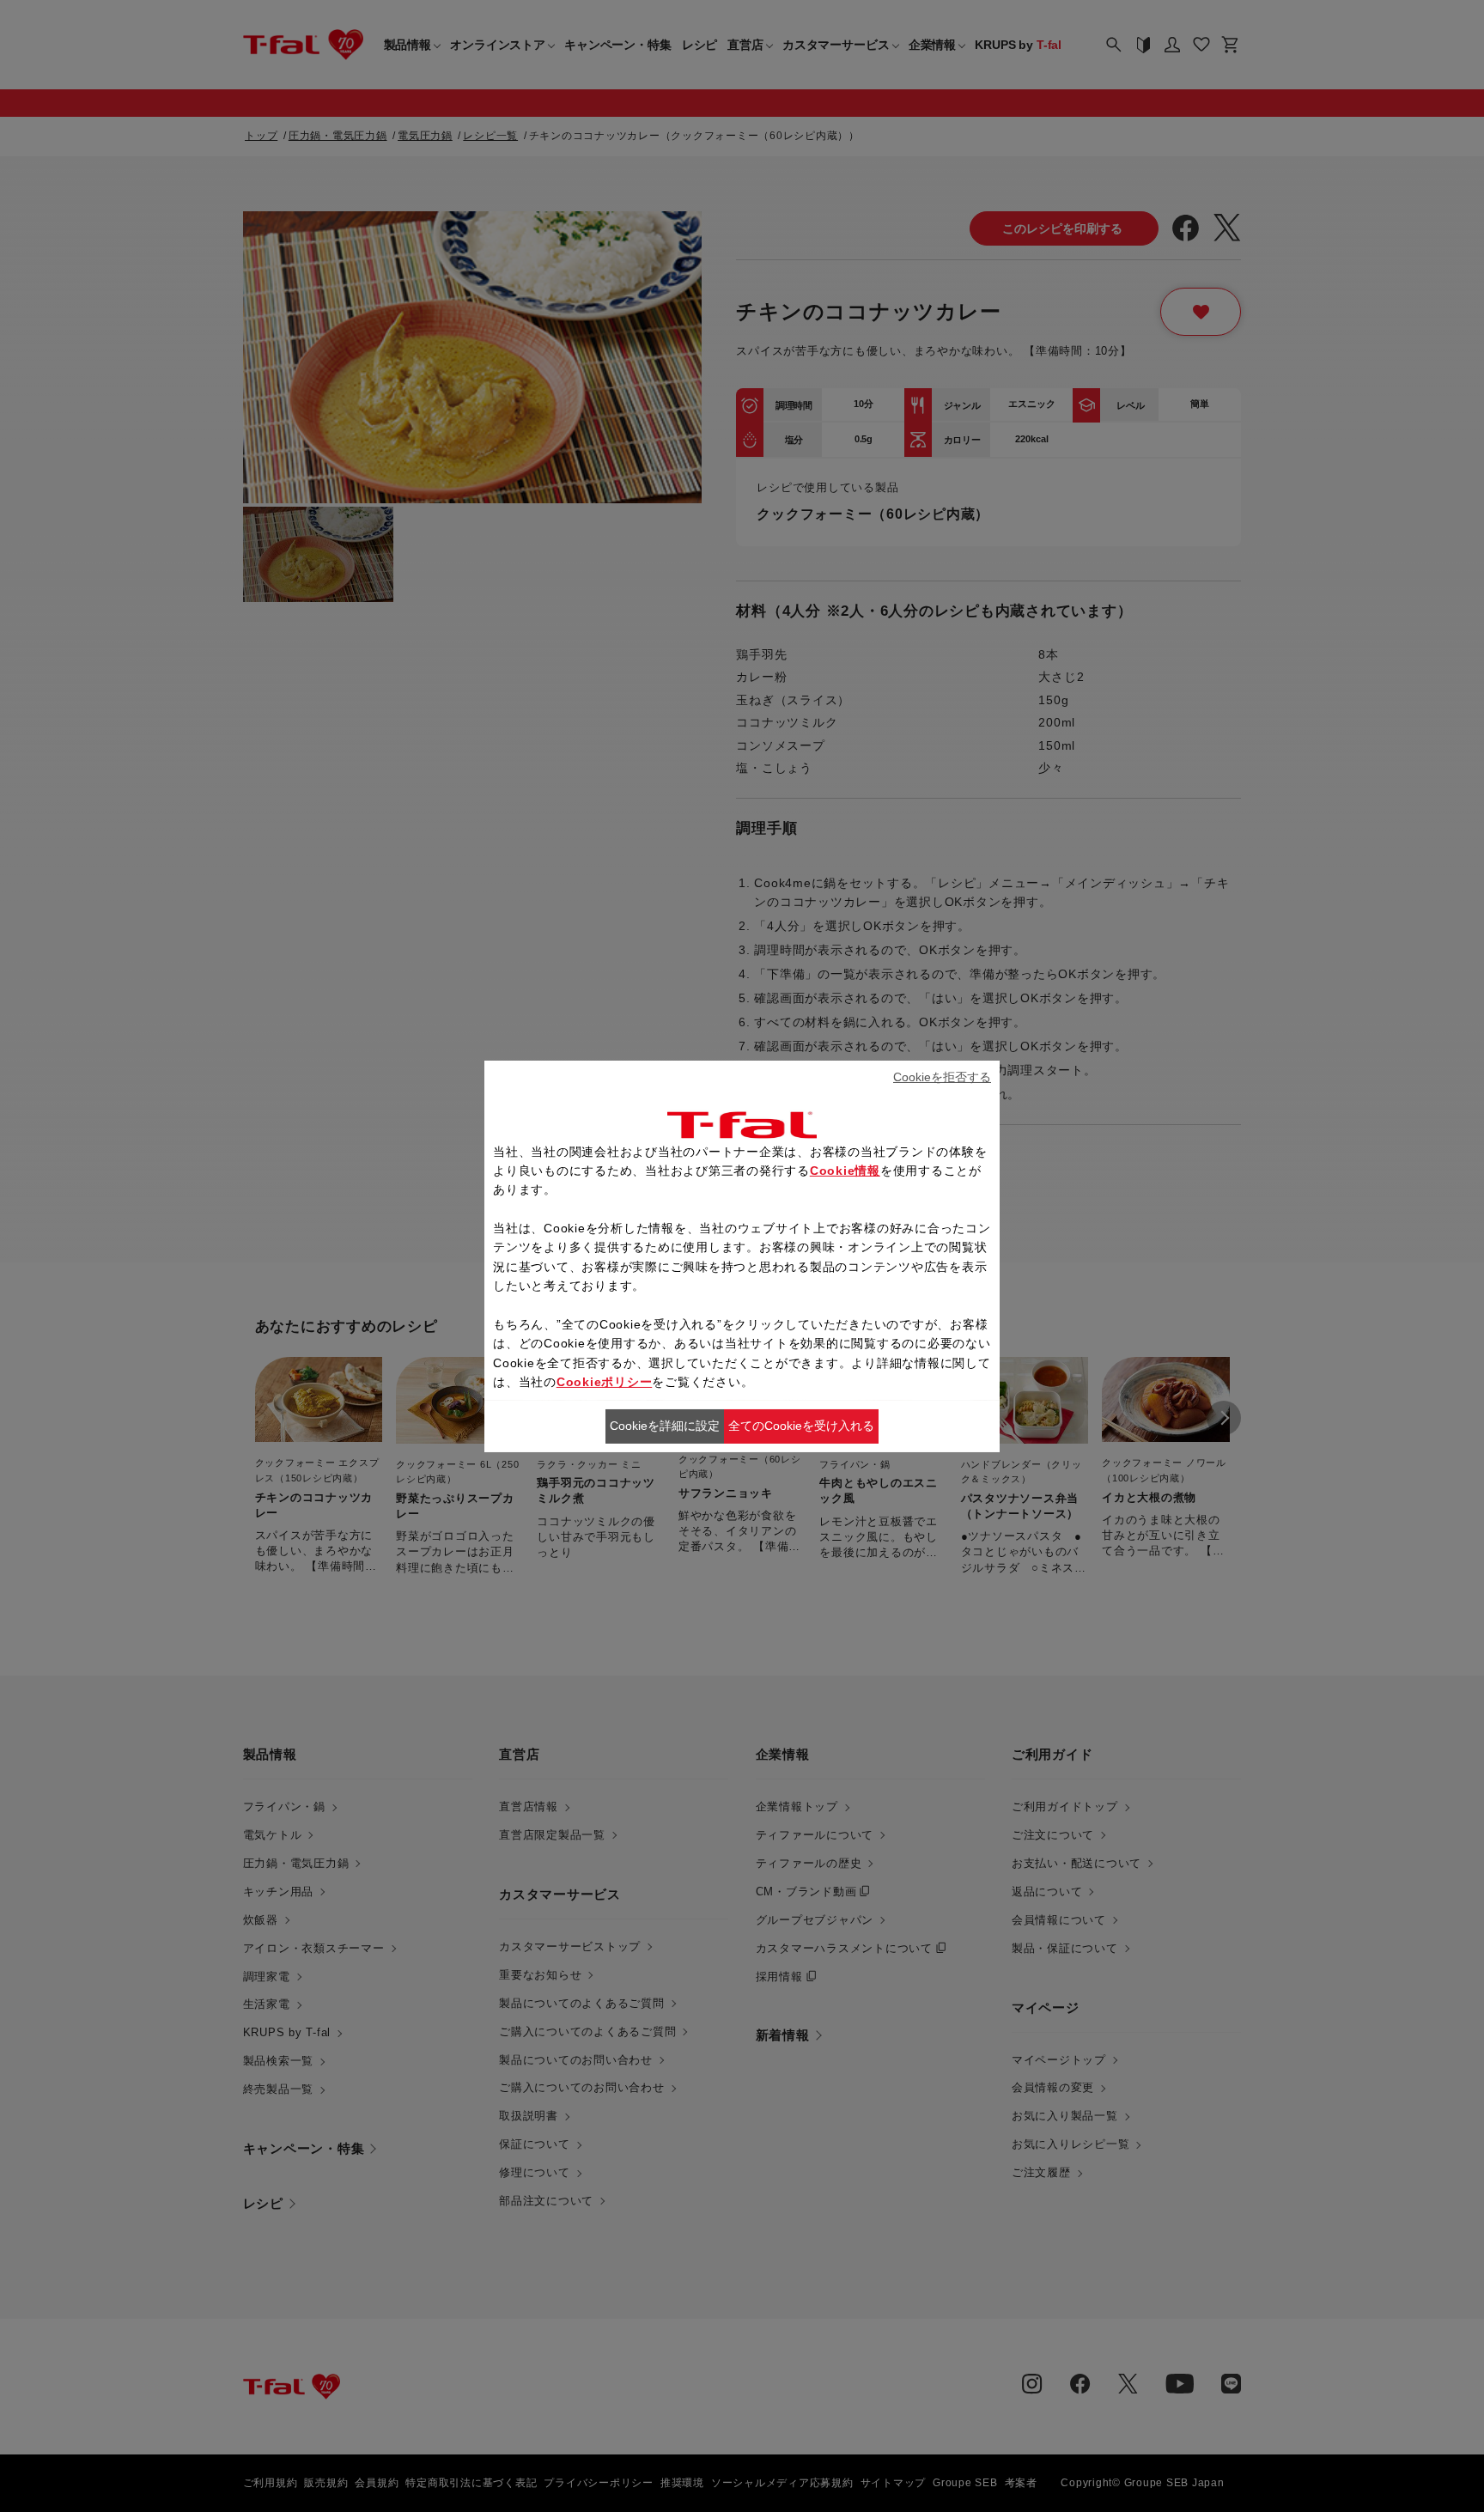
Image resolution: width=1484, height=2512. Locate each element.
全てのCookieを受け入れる (801, 1426)
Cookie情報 (845, 1171)
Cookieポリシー (605, 1382)
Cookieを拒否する (942, 1077)
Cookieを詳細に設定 (665, 1426)
